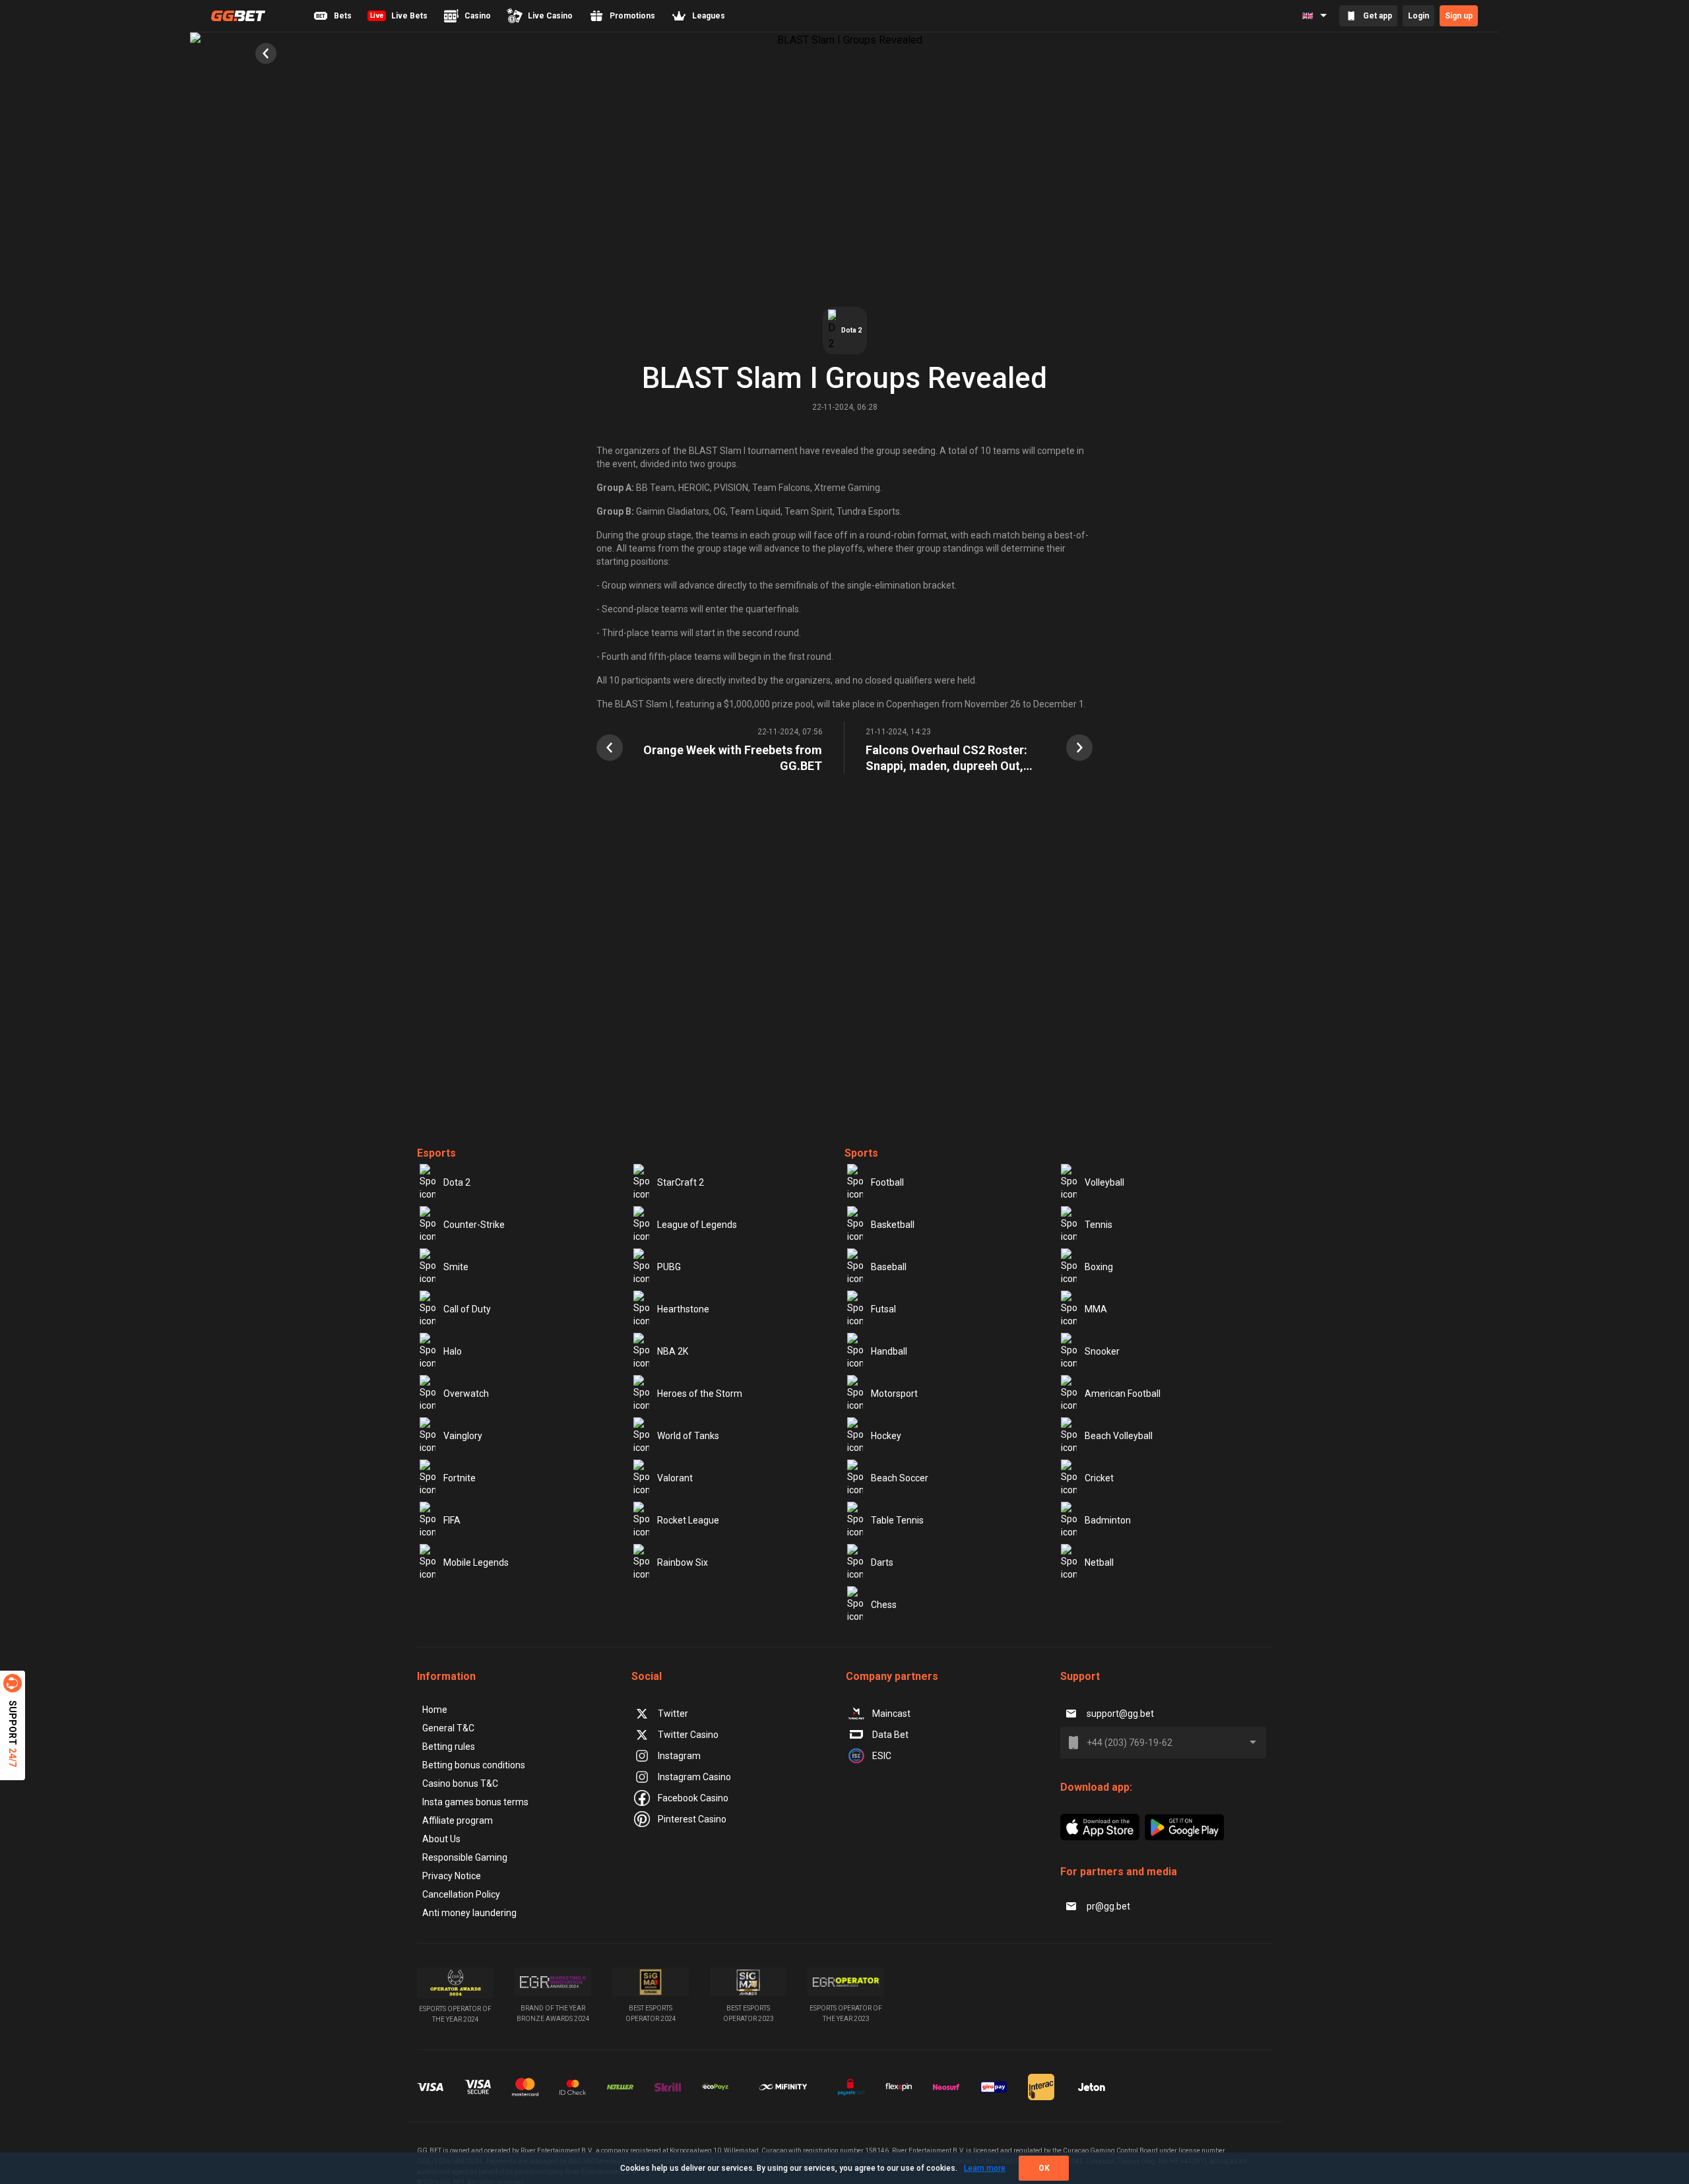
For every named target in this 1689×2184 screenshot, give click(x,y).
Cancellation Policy (461, 1894)
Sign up (1459, 16)
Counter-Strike (474, 1225)
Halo (453, 1351)
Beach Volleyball (1119, 1436)
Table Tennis (897, 1520)
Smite (456, 1267)
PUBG (669, 1267)
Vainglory (463, 1436)
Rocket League (688, 1520)
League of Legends (697, 1225)
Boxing (1099, 1267)
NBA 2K (673, 1351)
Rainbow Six (683, 1562)
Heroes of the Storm (700, 1394)
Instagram (679, 1756)
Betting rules (449, 1747)
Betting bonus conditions (474, 1765)
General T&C (448, 1728)
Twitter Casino (688, 1735)
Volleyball (1104, 1182)
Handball (889, 1351)
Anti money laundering (469, 1913)
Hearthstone (683, 1309)
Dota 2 (457, 1182)
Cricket (1099, 1478)
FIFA (452, 1520)
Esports (436, 1153)
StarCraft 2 (681, 1182)
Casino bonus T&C (460, 1783)
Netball (1099, 1562)
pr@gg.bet (1108, 1906)
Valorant (675, 1478)
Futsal (883, 1309)
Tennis (1099, 1225)
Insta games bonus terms (475, 1802)
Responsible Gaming (465, 1857)
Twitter (673, 1714)
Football (887, 1182)
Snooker (1102, 1351)
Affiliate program (458, 1820)
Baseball (889, 1267)
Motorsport (894, 1394)
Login (1418, 16)
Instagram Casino (694, 1777)
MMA (1096, 1309)
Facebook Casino (693, 1798)
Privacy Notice (452, 1876)
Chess (884, 1605)
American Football (1123, 1394)
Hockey (886, 1436)
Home (435, 1710)
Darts (882, 1562)
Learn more (985, 2168)
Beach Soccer (900, 1478)
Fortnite (460, 1478)
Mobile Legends (476, 1562)
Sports (861, 1153)
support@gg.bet (1120, 1714)
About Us (441, 1839)
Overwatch (466, 1394)
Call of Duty (467, 1309)
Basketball (893, 1225)
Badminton (1108, 1520)
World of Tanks (688, 1436)
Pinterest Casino (692, 1819)
